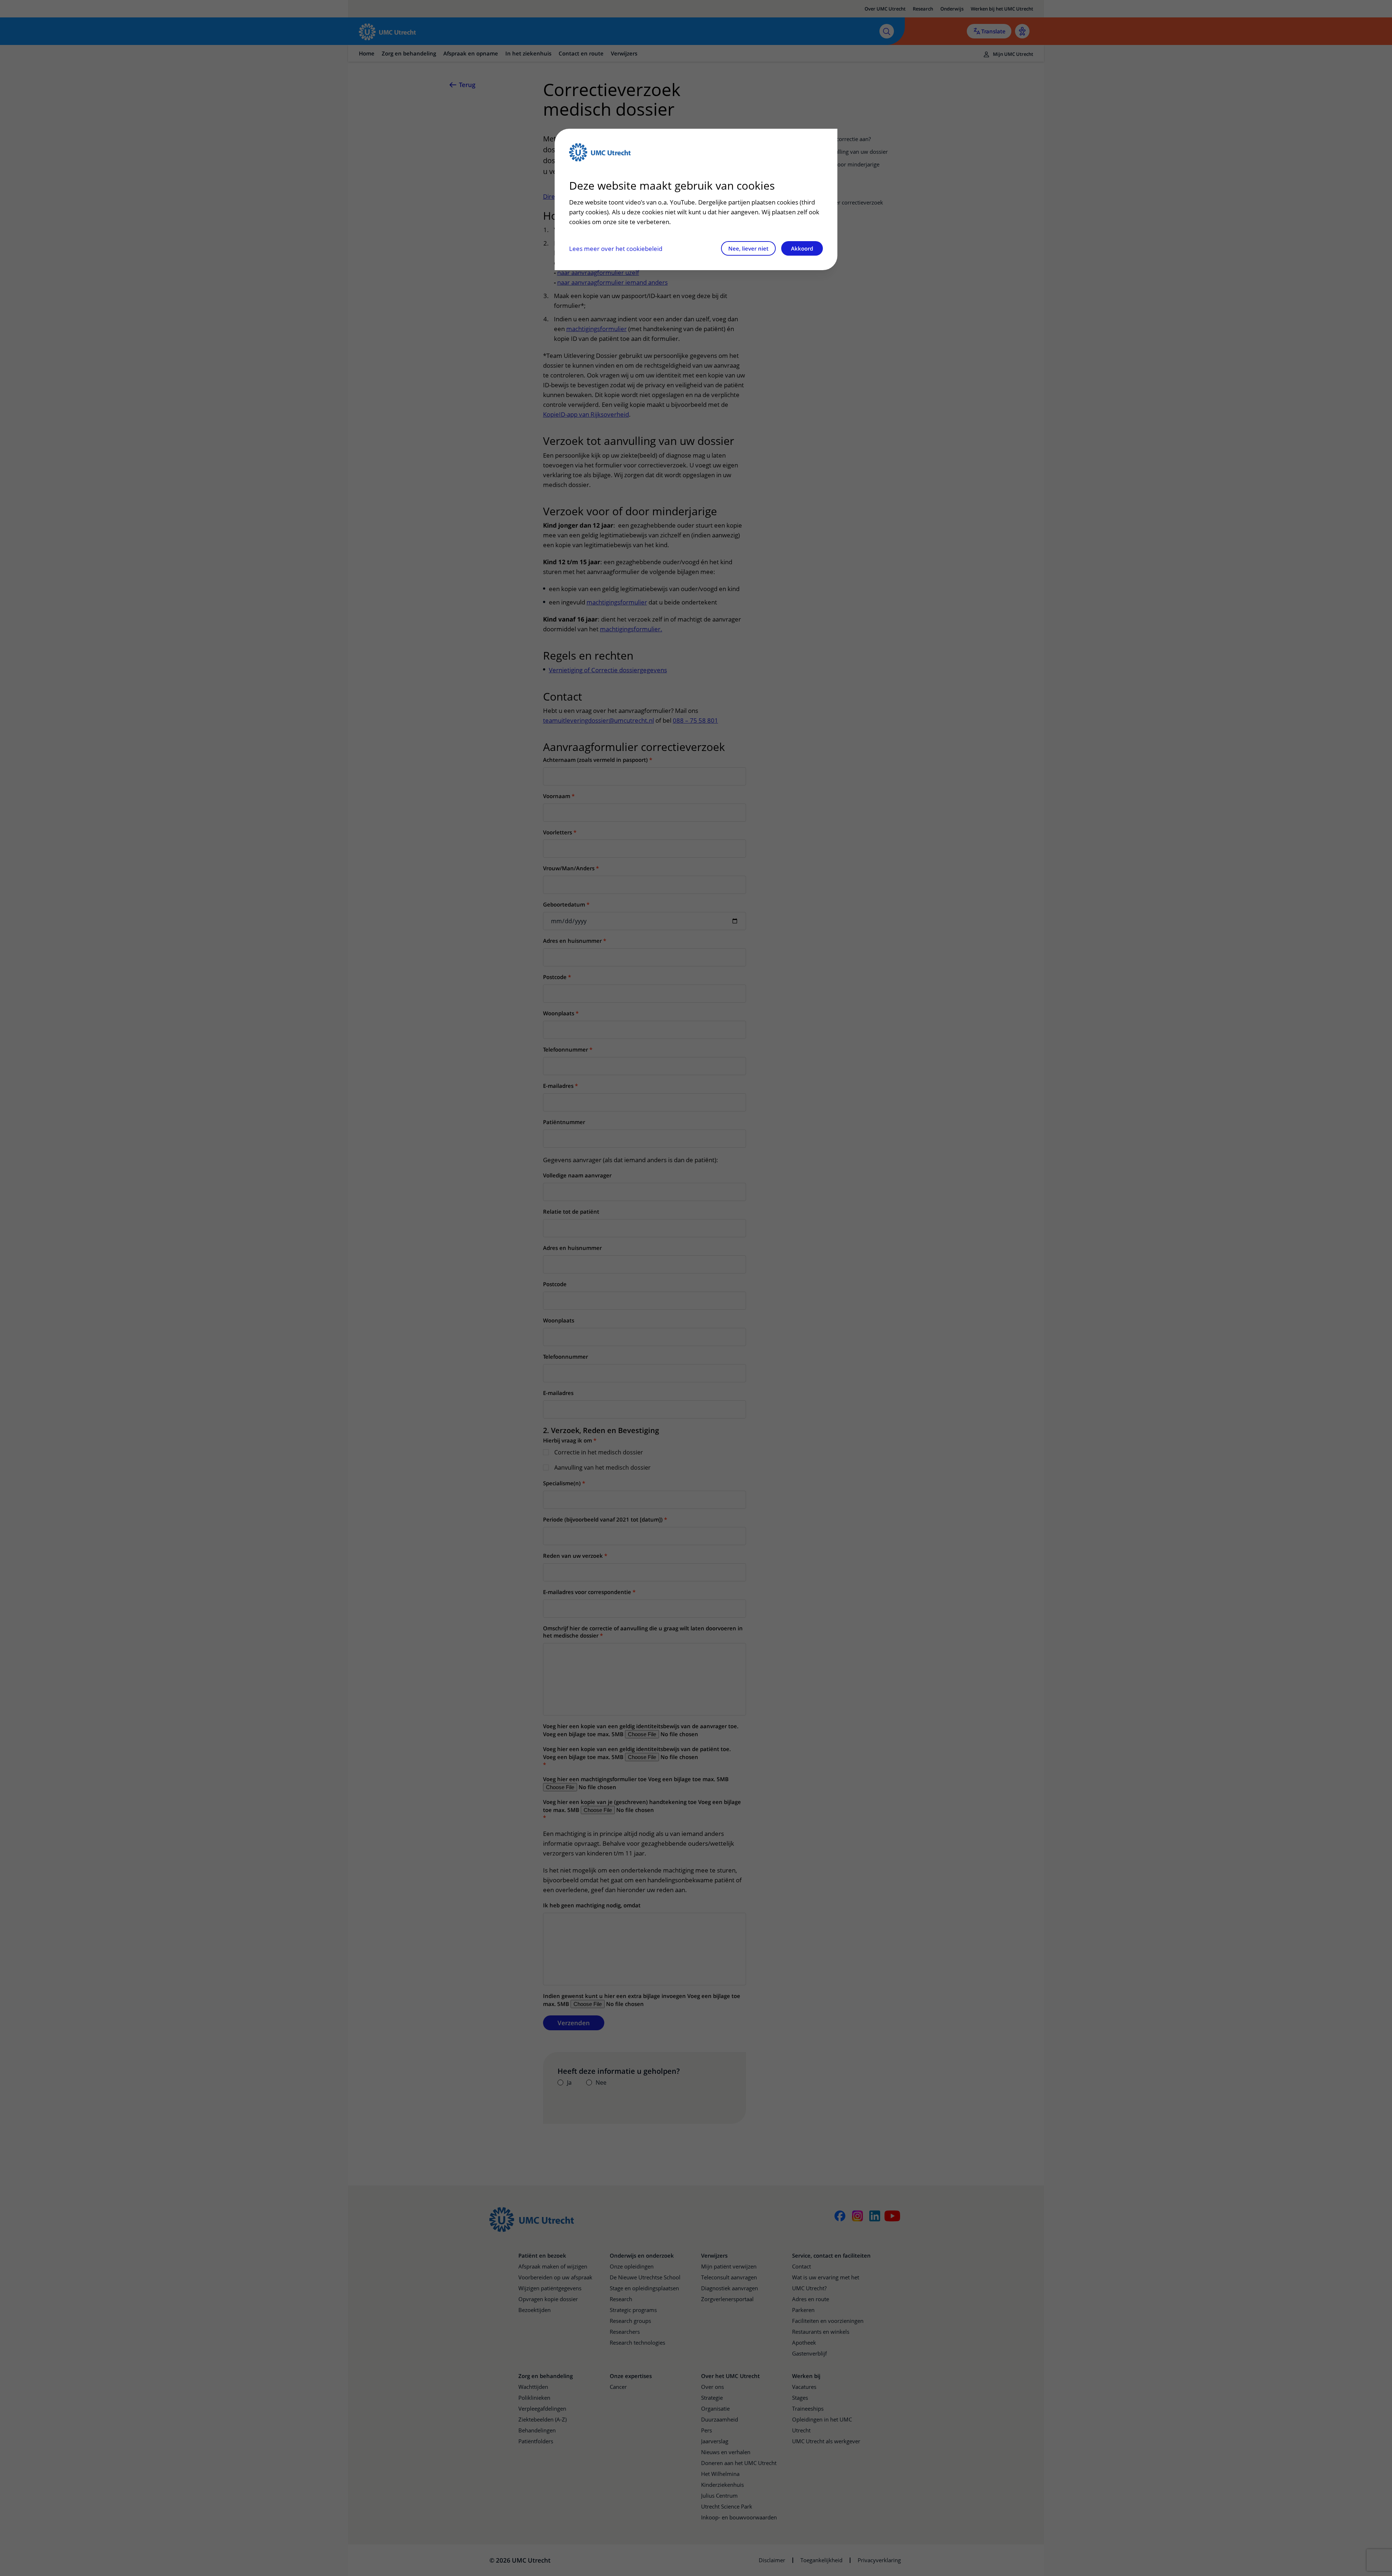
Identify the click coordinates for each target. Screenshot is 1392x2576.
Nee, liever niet (748, 248)
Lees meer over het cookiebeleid (616, 249)
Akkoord (802, 248)
